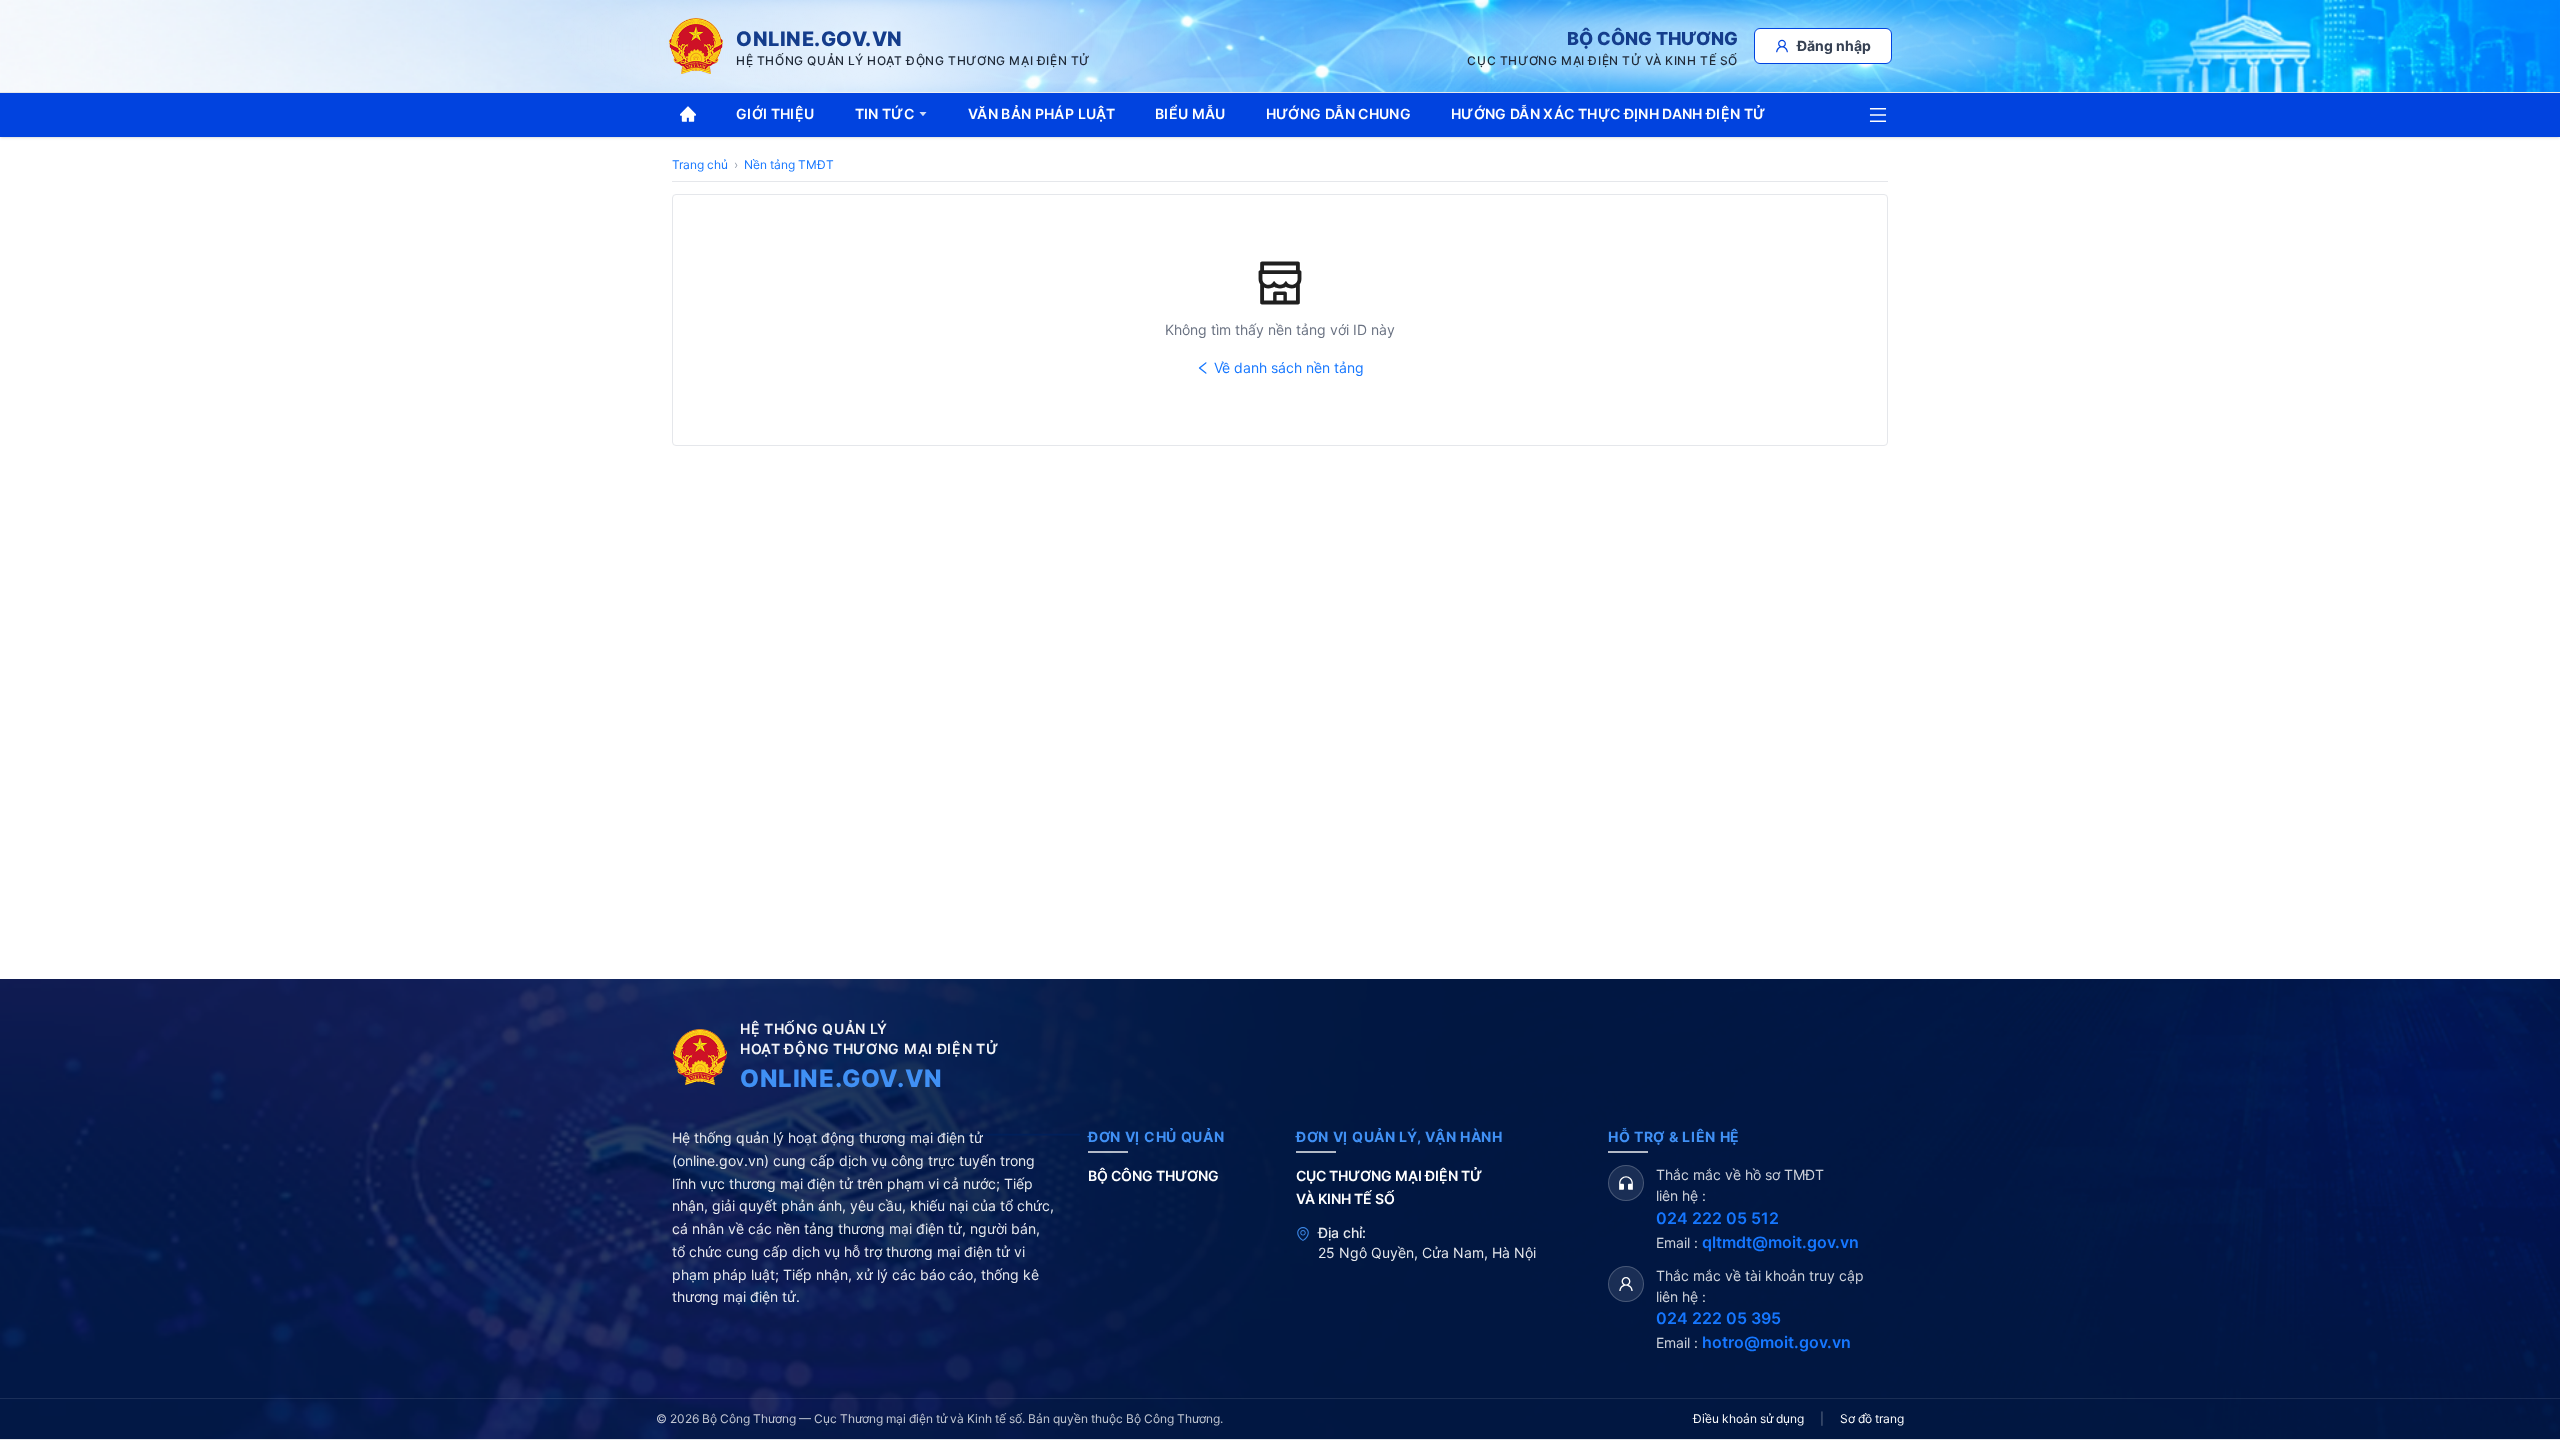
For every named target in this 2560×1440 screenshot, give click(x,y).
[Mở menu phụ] (1878, 115)
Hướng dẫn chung (1338, 113)
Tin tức (884, 113)
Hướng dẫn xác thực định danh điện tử (1608, 113)
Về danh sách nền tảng (1289, 367)
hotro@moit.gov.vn (1776, 1342)
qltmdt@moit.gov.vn (1780, 1242)
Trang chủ (700, 164)
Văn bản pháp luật (1041, 113)
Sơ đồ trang (1872, 1418)
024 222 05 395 (1718, 1318)
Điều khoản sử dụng (1748, 1418)
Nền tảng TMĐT (789, 164)
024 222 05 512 (1717, 1218)
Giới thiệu (775, 113)
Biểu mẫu (1190, 113)
